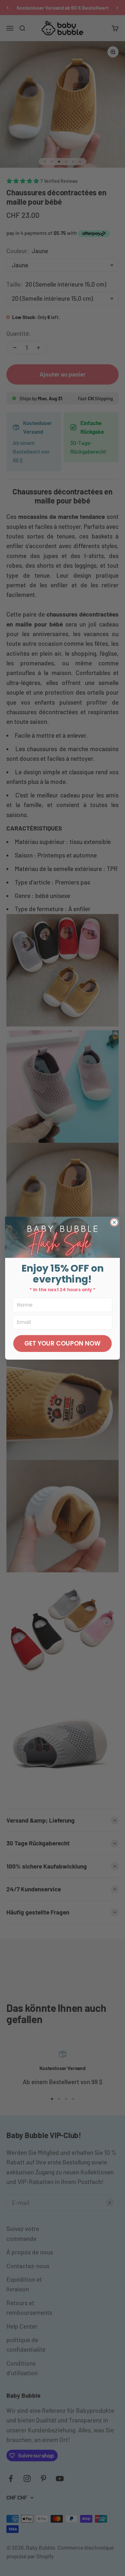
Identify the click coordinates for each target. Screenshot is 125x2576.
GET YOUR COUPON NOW (63, 1343)
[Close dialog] (114, 1222)
